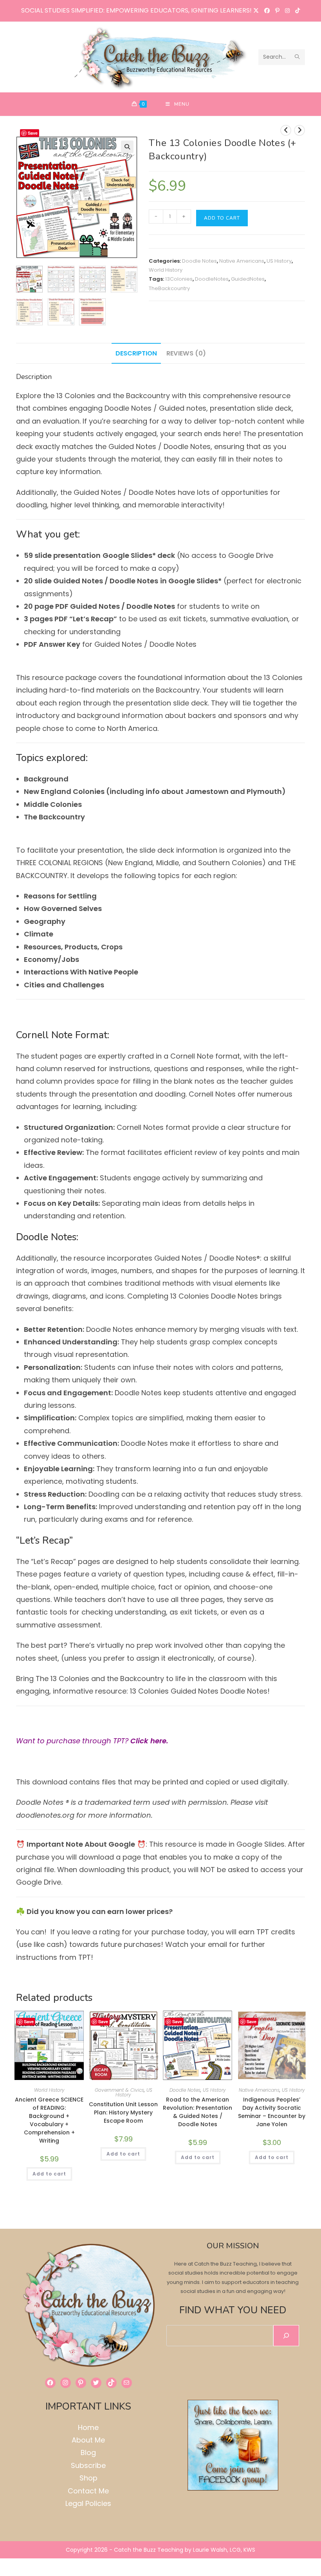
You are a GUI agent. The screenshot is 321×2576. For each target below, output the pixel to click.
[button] (127, 147)
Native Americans (242, 261)
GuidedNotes (248, 279)
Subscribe (88, 2465)
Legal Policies (88, 2503)
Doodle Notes (199, 261)
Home (88, 2427)
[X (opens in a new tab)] (256, 11)
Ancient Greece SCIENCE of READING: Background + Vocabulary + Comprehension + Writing (49, 2120)
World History (166, 270)
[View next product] (299, 130)
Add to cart (222, 218)
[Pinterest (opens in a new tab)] (277, 11)
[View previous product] (286, 130)
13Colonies (179, 279)
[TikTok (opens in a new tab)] (296, 11)
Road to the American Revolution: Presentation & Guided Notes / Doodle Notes (197, 2112)
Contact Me (88, 2491)
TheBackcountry (169, 288)
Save (33, 133)
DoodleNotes (212, 279)
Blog (88, 2452)
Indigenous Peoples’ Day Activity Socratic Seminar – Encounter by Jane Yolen (272, 2112)
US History (279, 261)
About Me (88, 2440)
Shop (88, 2478)
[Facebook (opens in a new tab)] (267, 11)
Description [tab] (136, 353)
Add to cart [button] (49, 2174)
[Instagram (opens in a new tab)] (287, 11)
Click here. (150, 1741)
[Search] (286, 2336)
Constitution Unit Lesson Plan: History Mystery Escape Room (123, 2112)
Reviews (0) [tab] (186, 353)
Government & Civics (119, 2090)
